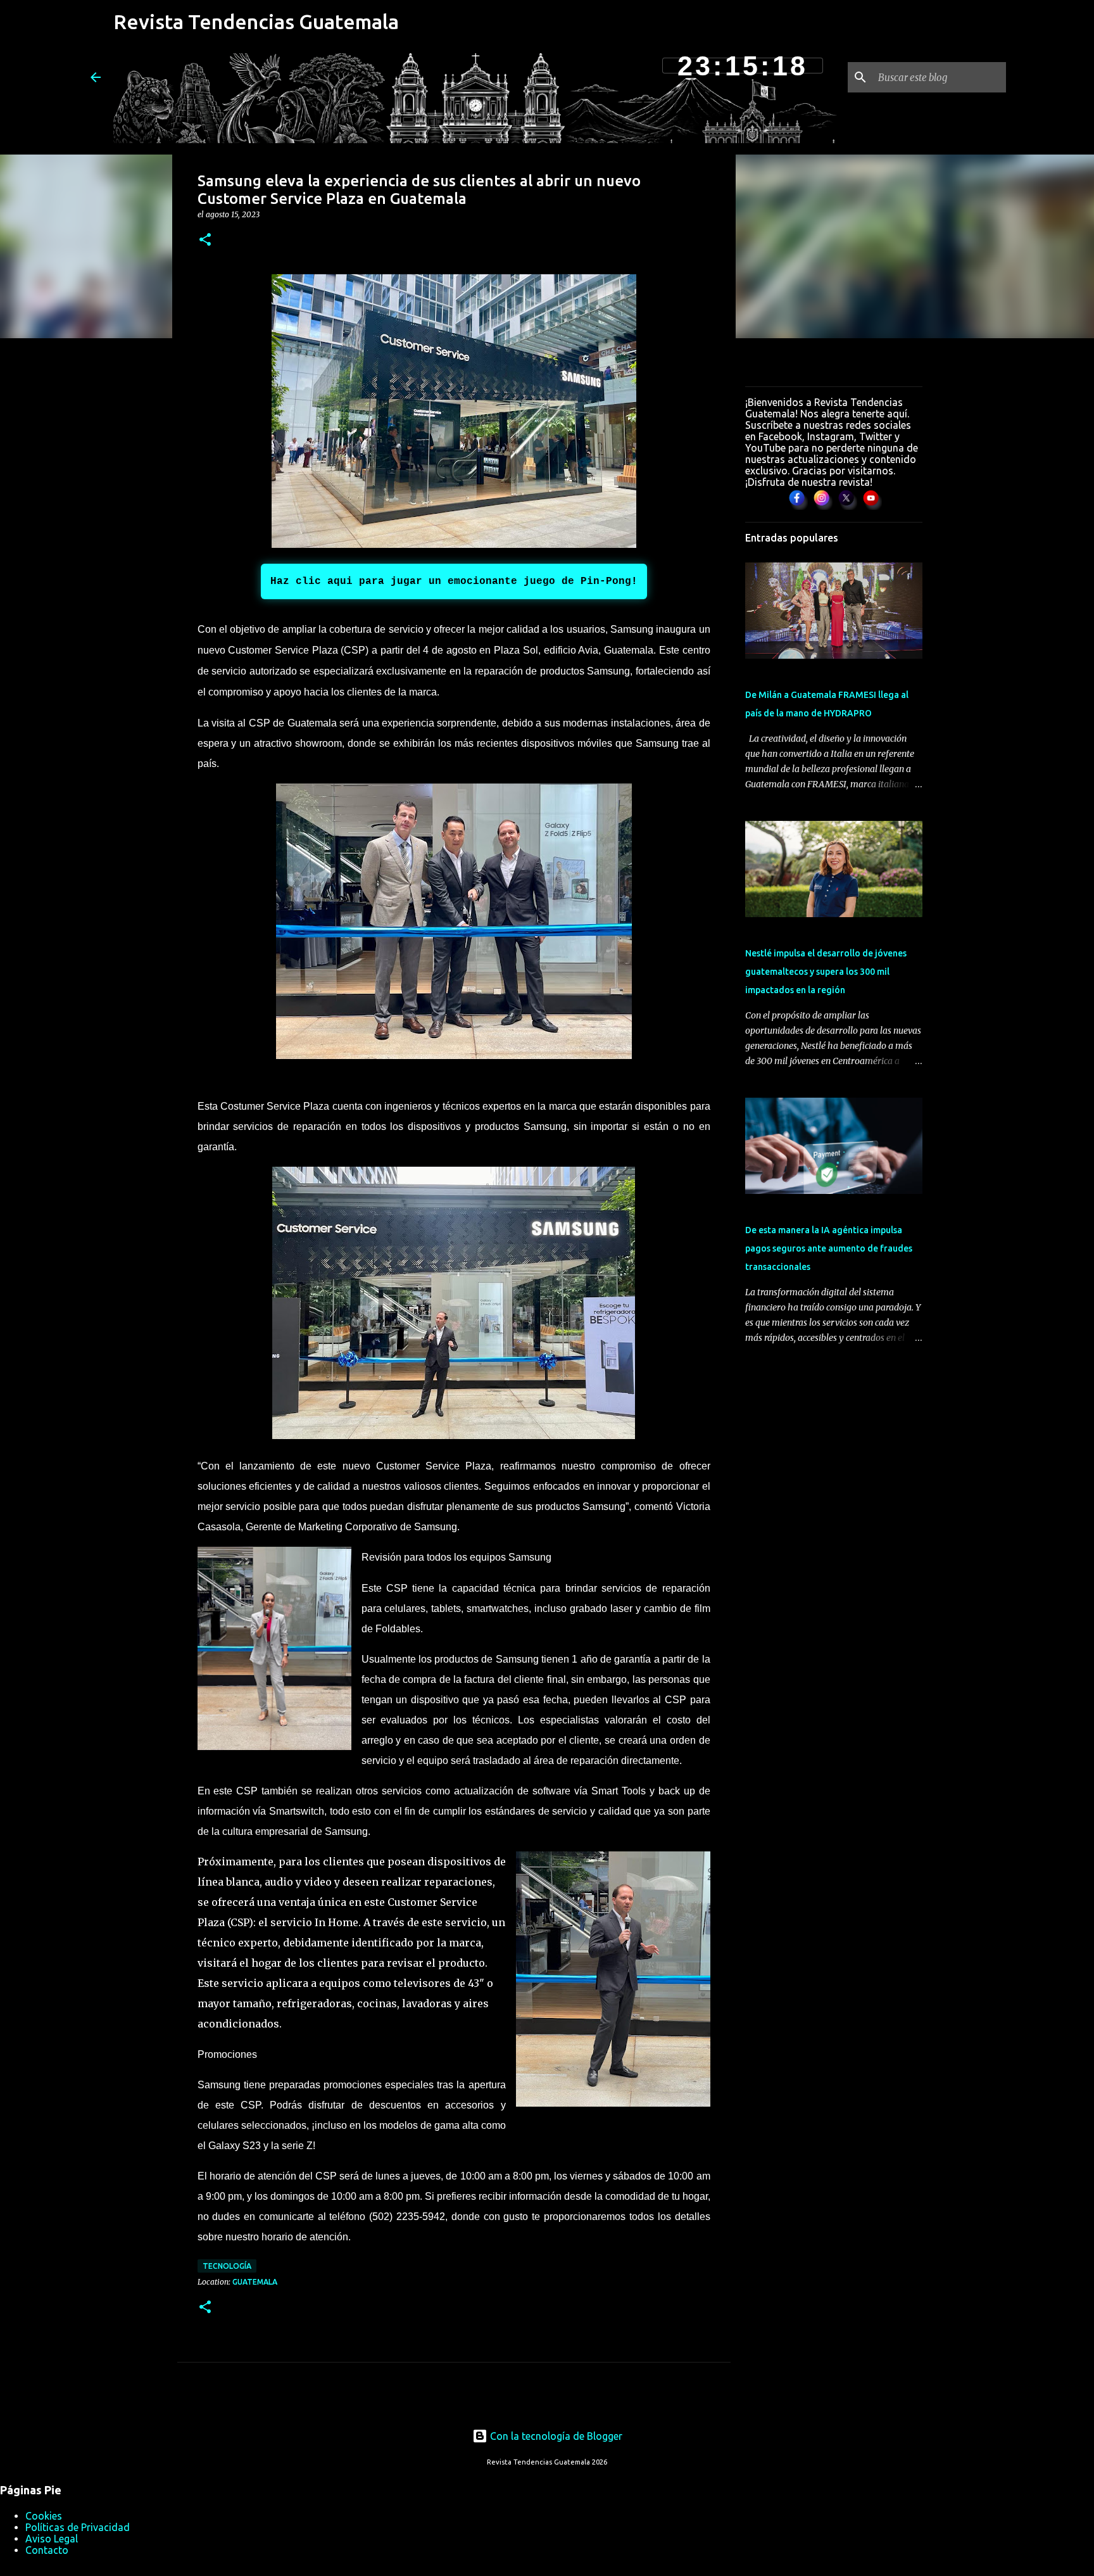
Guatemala (255, 2282)
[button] (205, 240)
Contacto (47, 2550)
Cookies (44, 2516)
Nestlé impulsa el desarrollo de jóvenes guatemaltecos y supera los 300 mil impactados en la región (826, 972)
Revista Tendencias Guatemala (256, 22)
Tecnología (227, 2266)
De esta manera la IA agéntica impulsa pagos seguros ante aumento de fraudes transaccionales (829, 1248)
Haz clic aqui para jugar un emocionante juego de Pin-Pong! (454, 581)
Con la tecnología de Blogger (555, 2436)
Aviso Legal (52, 2539)
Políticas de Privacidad (78, 2527)
